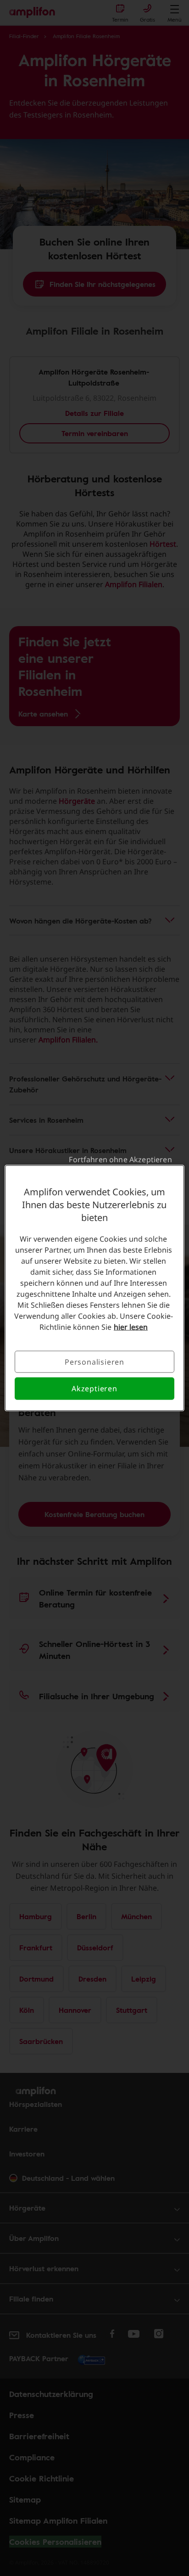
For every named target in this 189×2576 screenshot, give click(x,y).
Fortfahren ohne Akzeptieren (120, 1159)
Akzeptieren (94, 1389)
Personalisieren (94, 1362)
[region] (94, 1288)
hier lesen (131, 1327)
